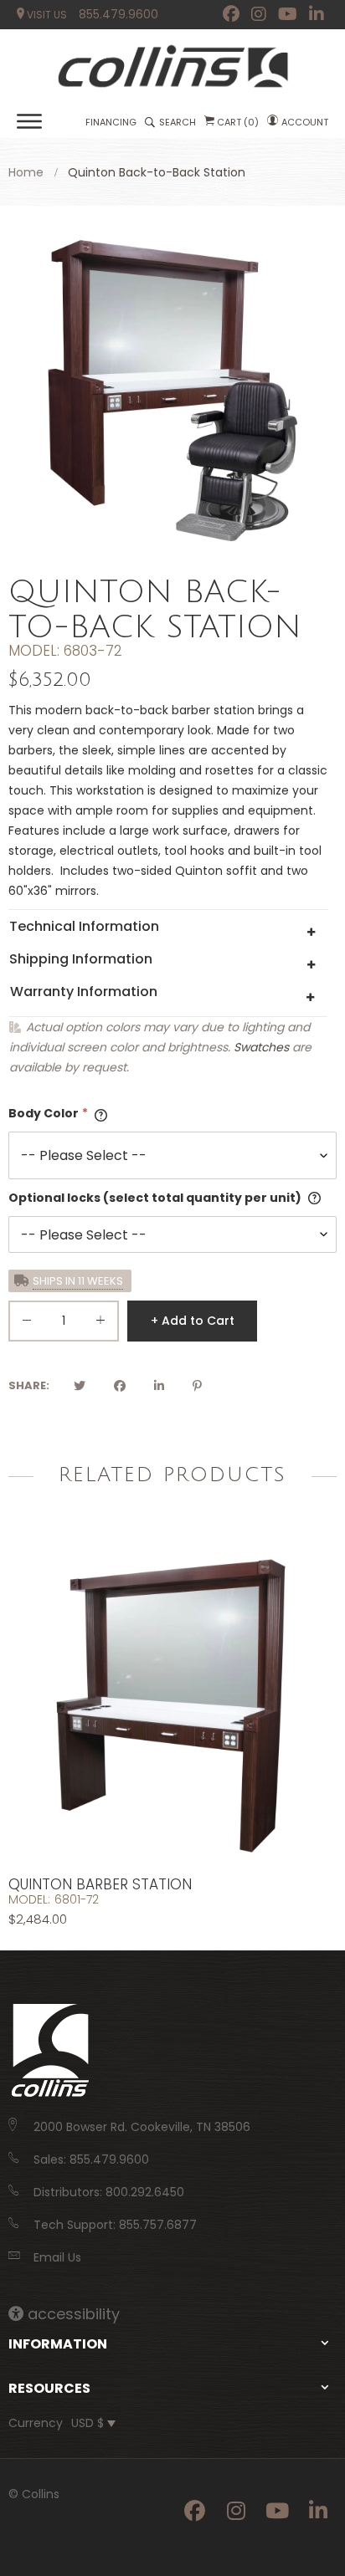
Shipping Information (81, 959)
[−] (27, 1324)
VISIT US (46, 15)
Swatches (261, 1047)
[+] (100, 1324)
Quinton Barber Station (100, 1884)
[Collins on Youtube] (288, 14)
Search (178, 122)
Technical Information (84, 926)
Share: (29, 1385)
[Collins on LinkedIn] (317, 14)
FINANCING (111, 122)
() (238, 122)
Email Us (57, 2257)
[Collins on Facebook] (231, 14)
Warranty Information (84, 992)
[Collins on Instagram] (259, 14)
